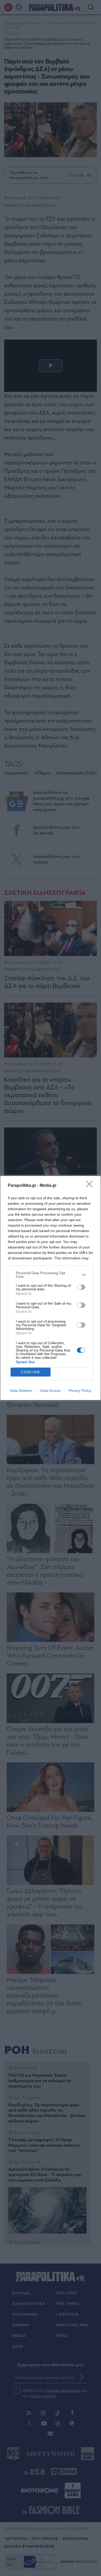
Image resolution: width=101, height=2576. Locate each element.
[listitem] (51, 1275)
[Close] (91, 1186)
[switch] (81, 1287)
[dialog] (51, 1288)
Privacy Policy (80, 1391)
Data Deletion (21, 1391)
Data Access (51, 1391)
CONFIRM (31, 1372)
